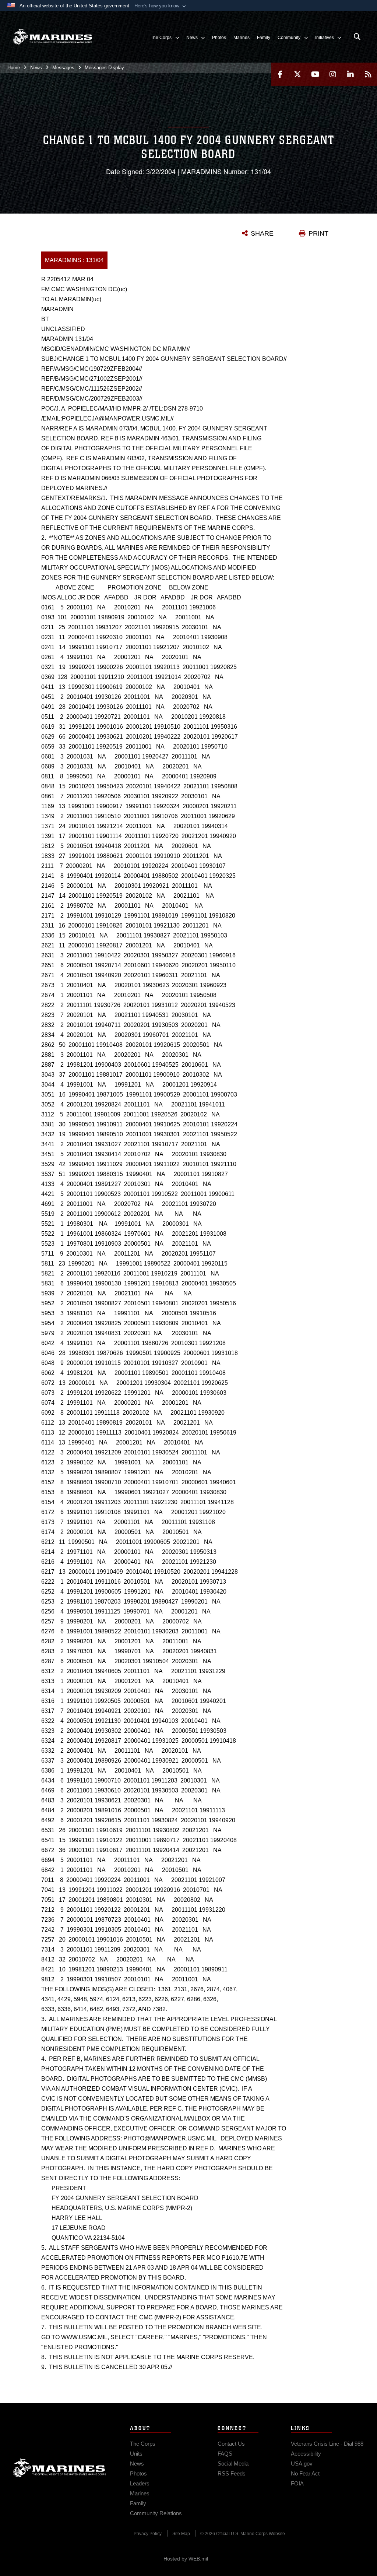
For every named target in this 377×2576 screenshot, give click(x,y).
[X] (297, 74)
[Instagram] (333, 74)
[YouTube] (315, 74)
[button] (161, 6)
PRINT (318, 233)
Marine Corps (60, 2468)
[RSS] (368, 74)
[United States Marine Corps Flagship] (52, 37)
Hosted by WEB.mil (186, 2559)
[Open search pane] (357, 37)
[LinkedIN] (350, 74)
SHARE (262, 233)
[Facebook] (280, 74)
